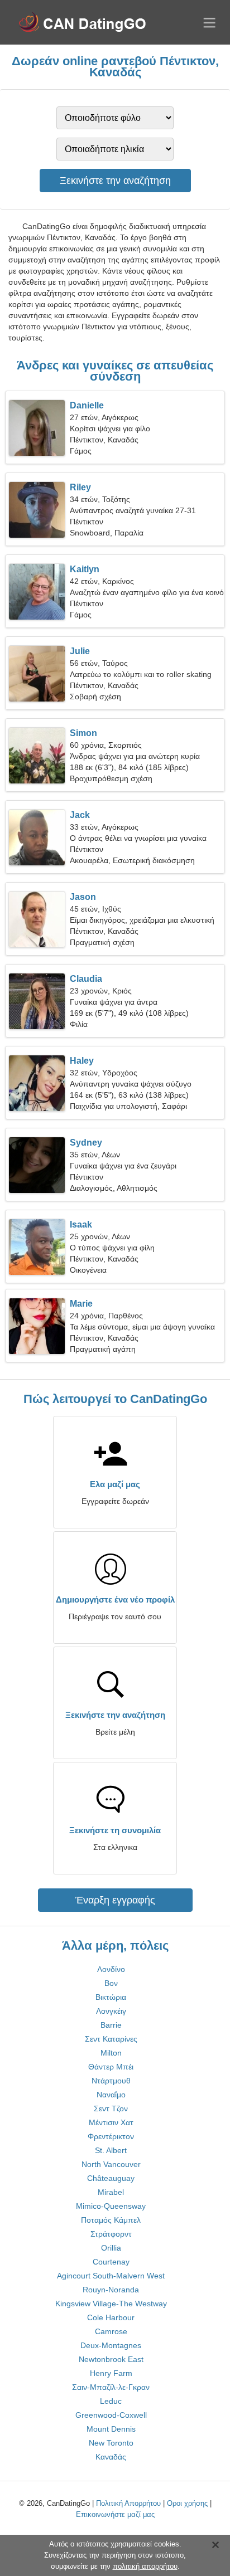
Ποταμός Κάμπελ (111, 2220)
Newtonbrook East (111, 2359)
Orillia (111, 2248)
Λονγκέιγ (111, 2011)
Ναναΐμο (111, 2095)
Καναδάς (111, 2457)
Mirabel (111, 2192)
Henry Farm (111, 2373)
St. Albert (111, 2150)
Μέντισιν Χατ (111, 2122)
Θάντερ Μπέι (111, 2067)
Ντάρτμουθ (111, 2081)
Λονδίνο (111, 1969)
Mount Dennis (111, 2429)
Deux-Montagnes (111, 2345)
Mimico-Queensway (111, 2206)
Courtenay (111, 2262)
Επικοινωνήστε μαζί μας (115, 2514)
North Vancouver (111, 2164)
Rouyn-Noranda (111, 2290)
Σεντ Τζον (111, 2108)
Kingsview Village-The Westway (111, 2304)
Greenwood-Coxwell (111, 2415)
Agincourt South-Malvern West (111, 2276)
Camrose (111, 2331)
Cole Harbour (111, 2317)
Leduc (111, 2401)
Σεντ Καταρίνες (111, 2039)
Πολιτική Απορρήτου (128, 2503)
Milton (111, 2053)
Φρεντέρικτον (111, 2136)
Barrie (111, 2025)
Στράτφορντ (111, 2234)
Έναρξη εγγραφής (115, 1900)
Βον (111, 1983)
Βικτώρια (111, 1997)
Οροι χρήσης (187, 2503)
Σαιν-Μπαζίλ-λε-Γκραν (111, 2387)
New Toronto (111, 2443)
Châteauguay (111, 2178)
